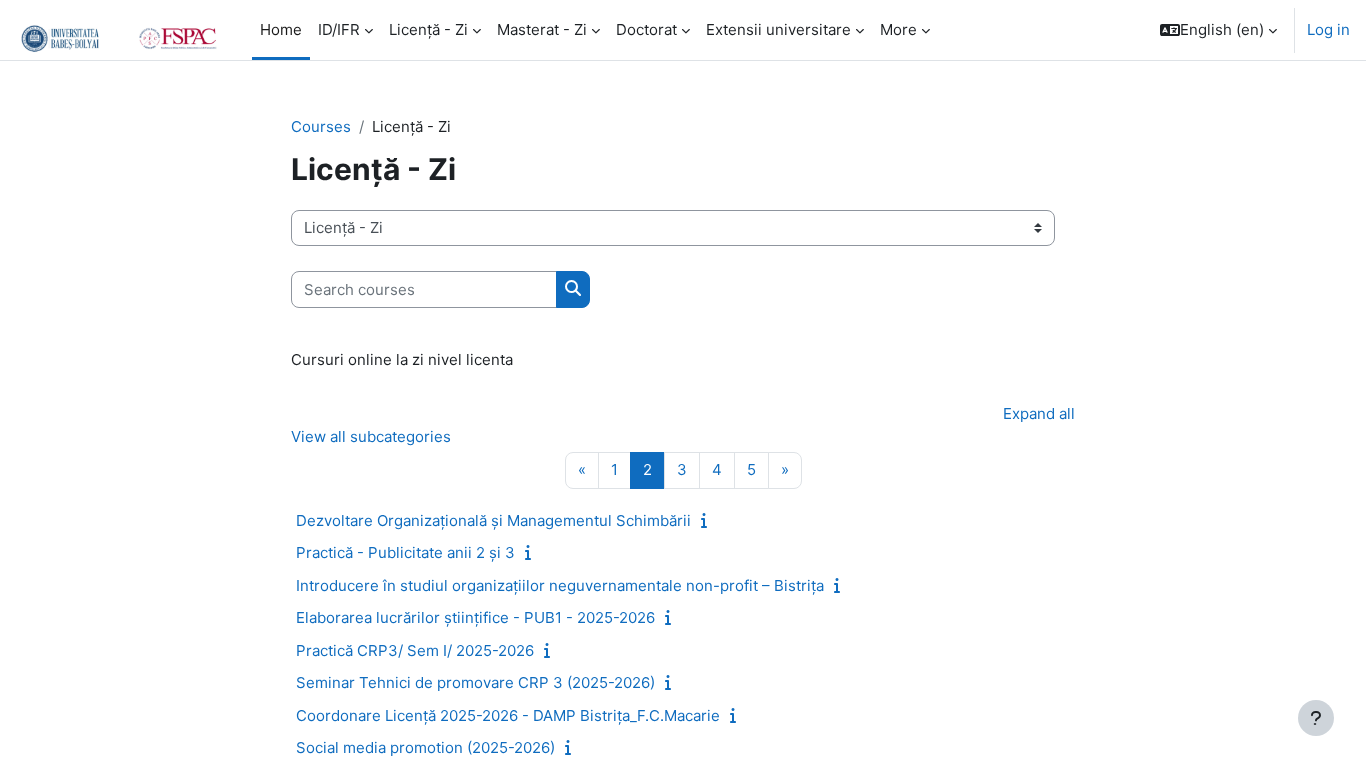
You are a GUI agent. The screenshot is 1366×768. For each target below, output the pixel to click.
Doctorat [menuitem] (646, 29)
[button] (1218, 30)
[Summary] (708, 520)
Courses (321, 126)
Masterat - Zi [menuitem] (542, 29)
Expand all (1039, 413)
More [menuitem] (898, 29)
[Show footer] (1316, 718)
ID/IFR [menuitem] (339, 29)
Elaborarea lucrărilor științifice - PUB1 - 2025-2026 (475, 617)
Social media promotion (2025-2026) (425, 747)
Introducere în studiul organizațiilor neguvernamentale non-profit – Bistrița (560, 585)
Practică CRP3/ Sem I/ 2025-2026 (415, 650)
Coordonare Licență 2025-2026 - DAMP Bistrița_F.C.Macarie (508, 715)
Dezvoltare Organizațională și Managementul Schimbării (493, 520)
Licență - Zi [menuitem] (428, 29)
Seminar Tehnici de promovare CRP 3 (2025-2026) (475, 682)
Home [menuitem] (281, 29)
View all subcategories (371, 436)
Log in (1328, 29)
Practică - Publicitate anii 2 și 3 (405, 552)
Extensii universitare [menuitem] (778, 29)
